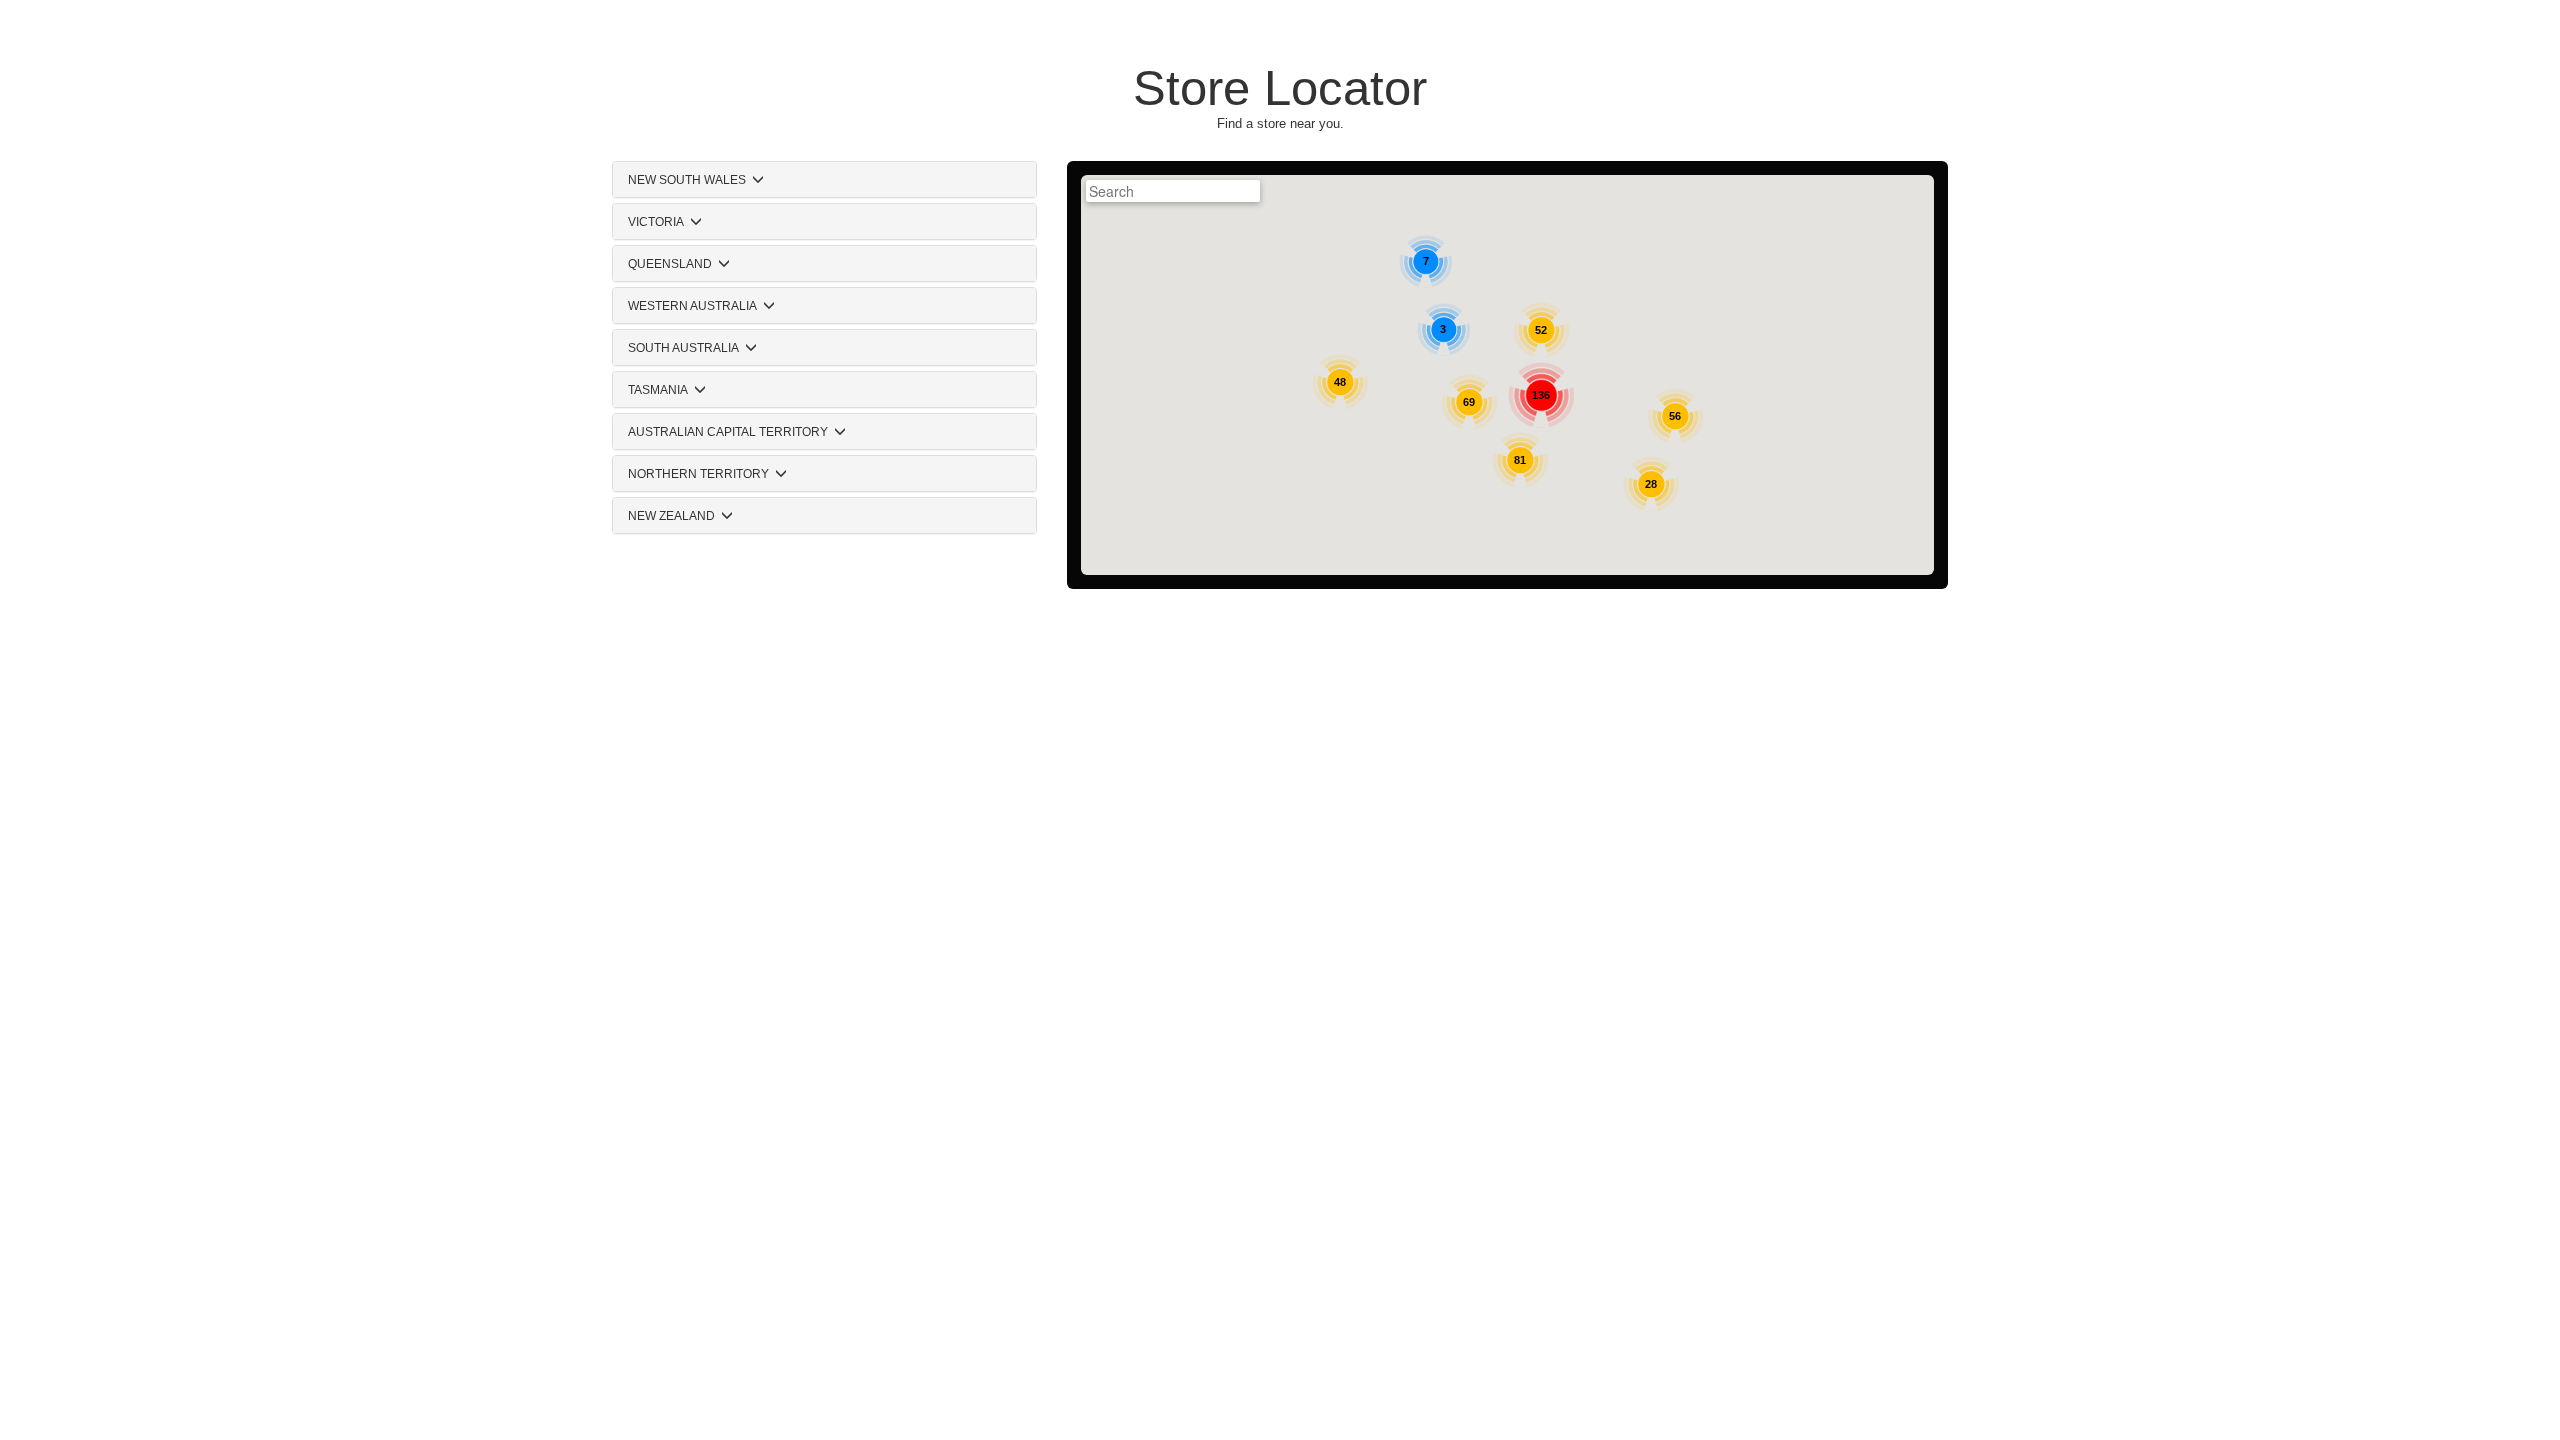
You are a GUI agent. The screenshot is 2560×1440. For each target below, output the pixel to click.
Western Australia (692, 306)
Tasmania (658, 390)
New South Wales (687, 180)
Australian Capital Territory (728, 432)
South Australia (683, 348)
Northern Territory (698, 474)
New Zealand (671, 516)
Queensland (670, 264)
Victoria (656, 222)
